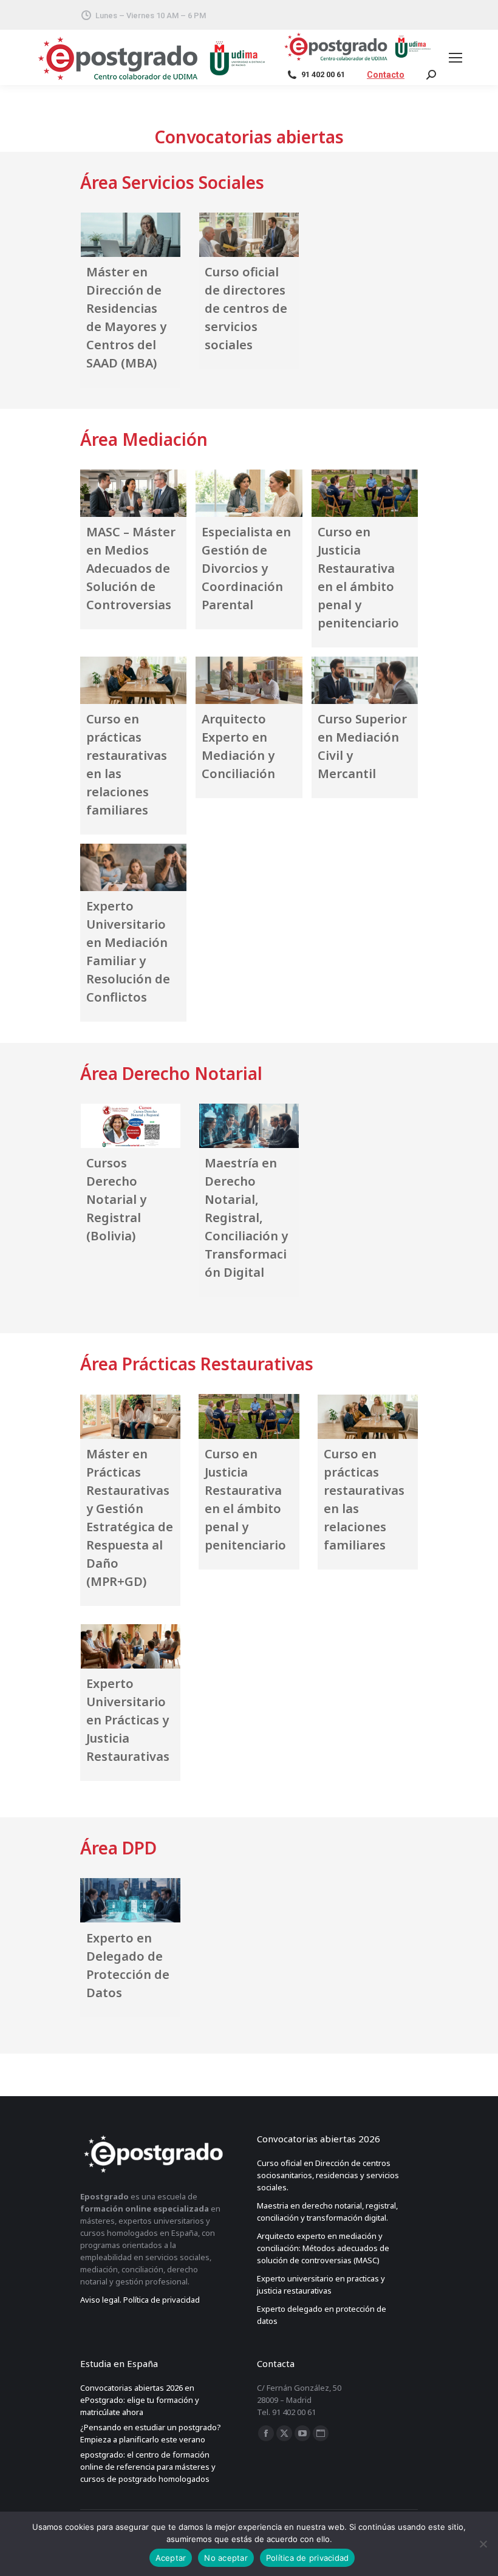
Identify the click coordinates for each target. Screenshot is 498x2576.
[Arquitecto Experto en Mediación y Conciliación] (249, 680)
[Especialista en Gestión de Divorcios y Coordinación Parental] (249, 493)
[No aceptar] (483, 2544)
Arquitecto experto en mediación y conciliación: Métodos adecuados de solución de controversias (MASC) (323, 2248)
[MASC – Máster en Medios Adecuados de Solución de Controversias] (133, 493)
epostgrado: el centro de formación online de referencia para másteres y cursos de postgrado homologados (148, 2467)
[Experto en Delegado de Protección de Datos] (130, 1900)
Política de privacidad (308, 2558)
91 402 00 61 (323, 74)
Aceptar (171, 2558)
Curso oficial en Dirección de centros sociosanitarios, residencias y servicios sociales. (328, 2175)
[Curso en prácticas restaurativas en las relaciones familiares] (133, 680)
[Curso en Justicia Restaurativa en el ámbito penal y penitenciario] (365, 493)
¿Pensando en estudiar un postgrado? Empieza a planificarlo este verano (151, 2433)
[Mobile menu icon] (458, 58)
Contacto (386, 75)
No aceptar (226, 2558)
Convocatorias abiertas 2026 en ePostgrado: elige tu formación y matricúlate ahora (140, 2400)
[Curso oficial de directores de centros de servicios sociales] (249, 235)
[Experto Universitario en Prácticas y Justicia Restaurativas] (130, 1646)
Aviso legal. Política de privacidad (140, 2300)
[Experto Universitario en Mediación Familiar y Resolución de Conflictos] (133, 867)
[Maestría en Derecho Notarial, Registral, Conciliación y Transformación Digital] (249, 1126)
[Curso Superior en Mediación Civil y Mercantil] (365, 680)
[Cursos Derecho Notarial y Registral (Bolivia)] (130, 1126)
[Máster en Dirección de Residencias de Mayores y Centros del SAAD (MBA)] (130, 235)
